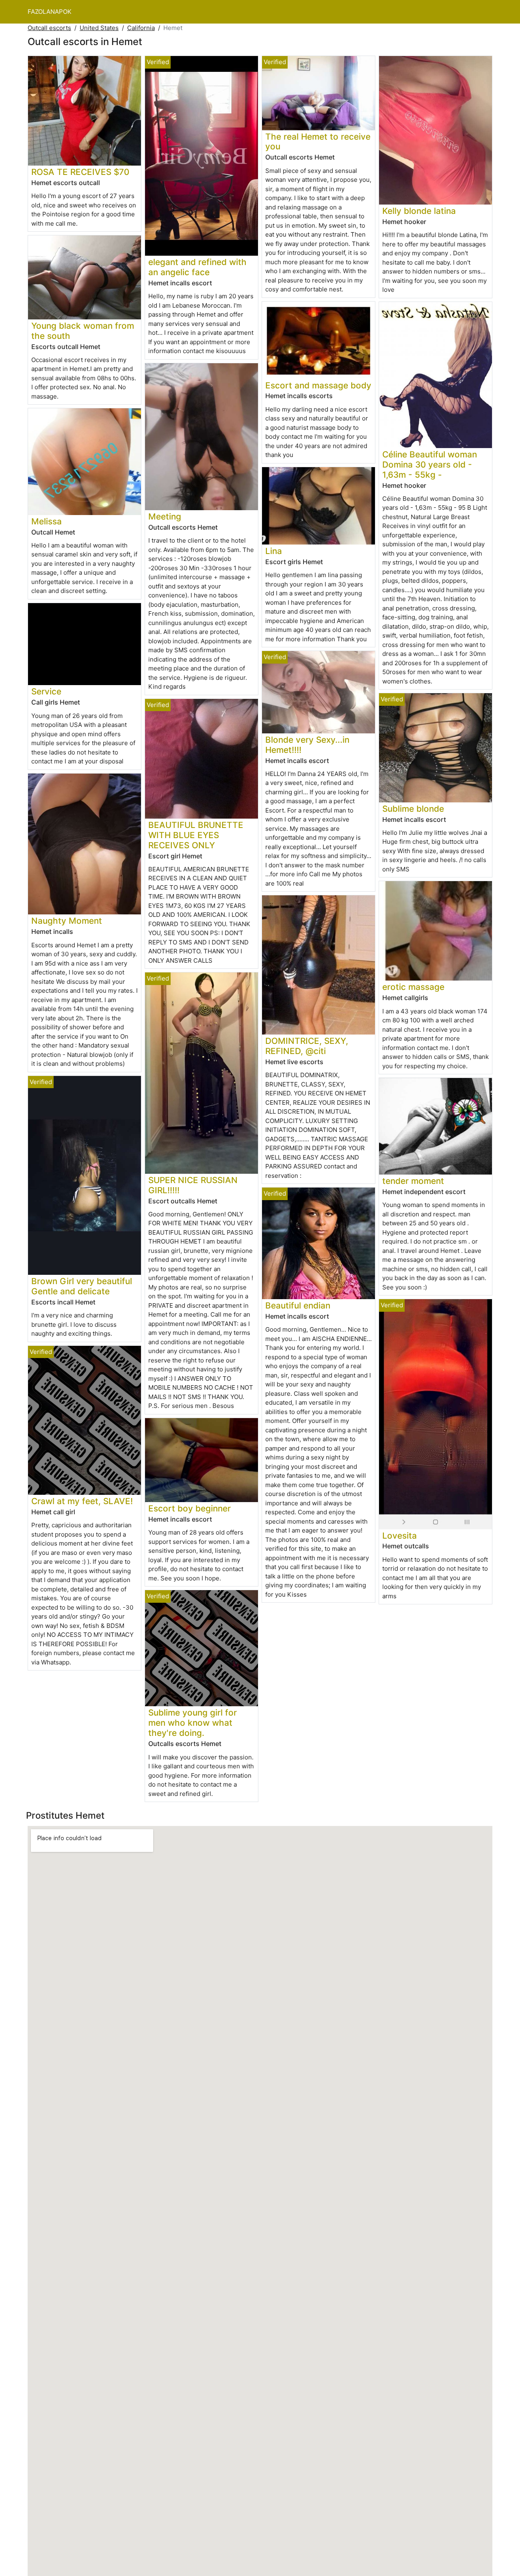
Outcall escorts (49, 28)
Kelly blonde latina (419, 211)
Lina (274, 551)
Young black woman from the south (83, 331)
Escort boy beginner (190, 1508)
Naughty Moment (67, 921)
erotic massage (413, 987)
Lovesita (400, 1536)
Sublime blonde (413, 809)
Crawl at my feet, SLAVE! (82, 1501)
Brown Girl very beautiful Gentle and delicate (82, 1286)
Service (46, 691)
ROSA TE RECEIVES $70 (80, 172)
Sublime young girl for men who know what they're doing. (193, 1723)
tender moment (413, 1181)
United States (99, 28)
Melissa (47, 521)
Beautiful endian (298, 1305)
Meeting (165, 516)
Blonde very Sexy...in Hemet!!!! (307, 745)
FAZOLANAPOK (50, 12)
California (141, 28)
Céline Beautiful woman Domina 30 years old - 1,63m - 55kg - (430, 465)
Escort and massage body (318, 385)
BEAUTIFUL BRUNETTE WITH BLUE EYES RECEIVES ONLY (196, 835)
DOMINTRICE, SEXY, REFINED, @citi (307, 1046)
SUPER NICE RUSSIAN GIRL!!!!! (193, 1185)
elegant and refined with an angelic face (197, 267)
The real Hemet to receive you (318, 142)
